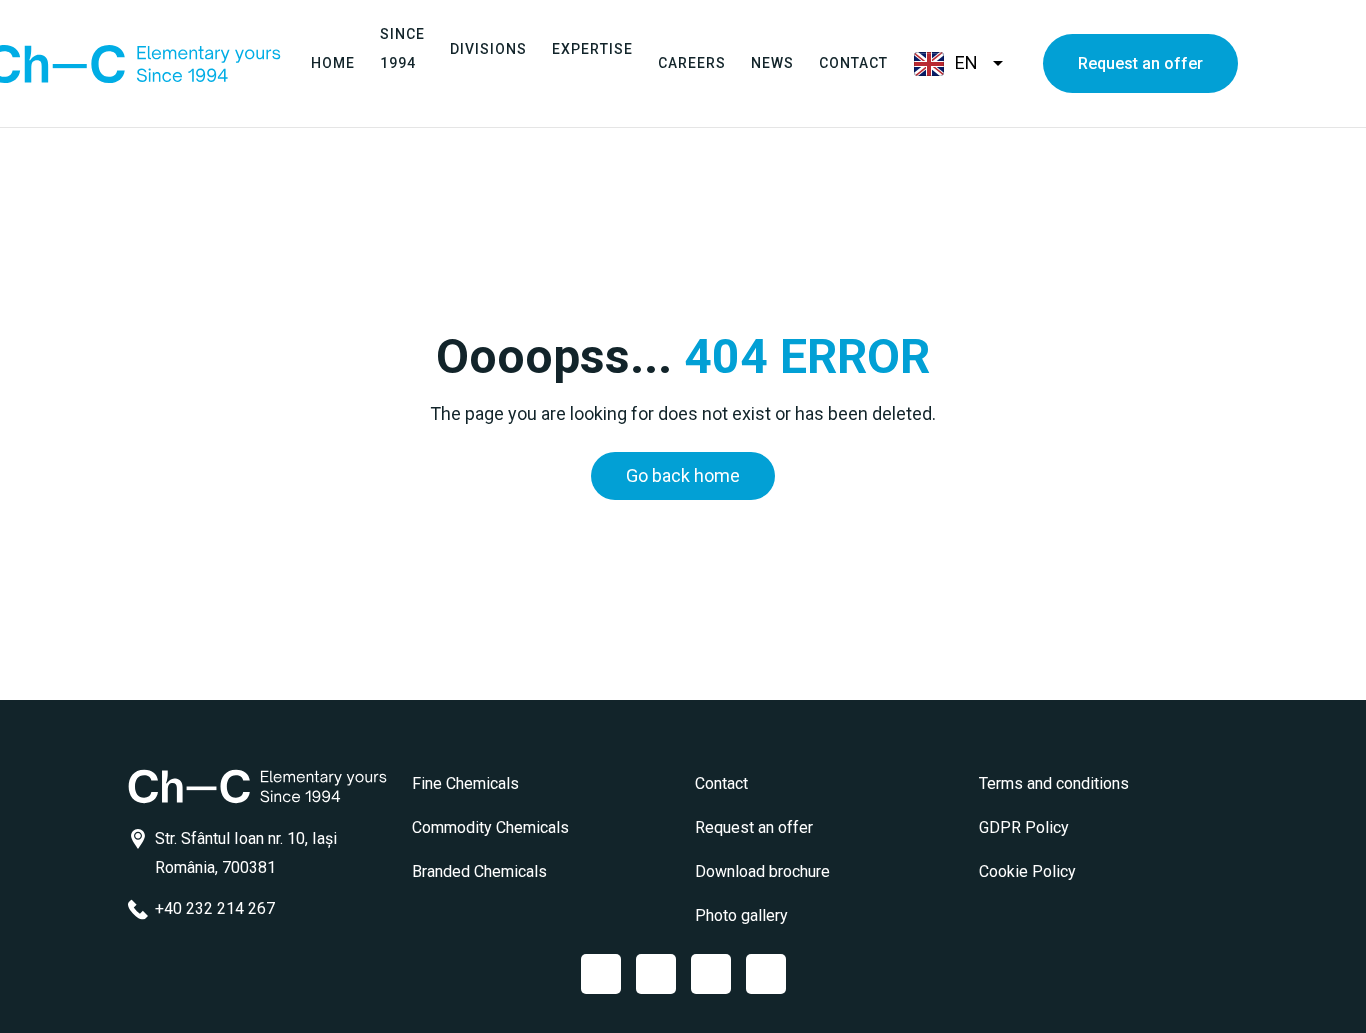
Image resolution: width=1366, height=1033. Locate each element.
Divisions (488, 49)
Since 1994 (402, 48)
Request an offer (1140, 63)
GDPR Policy (1024, 827)
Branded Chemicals (479, 871)
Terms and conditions (1054, 783)
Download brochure (762, 871)
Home (333, 63)
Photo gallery (741, 915)
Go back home (683, 475)
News (772, 63)
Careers (692, 63)
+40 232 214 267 (215, 908)
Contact (853, 63)
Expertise (592, 49)
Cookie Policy (1027, 871)
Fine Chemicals (465, 783)
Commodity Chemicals (490, 827)
